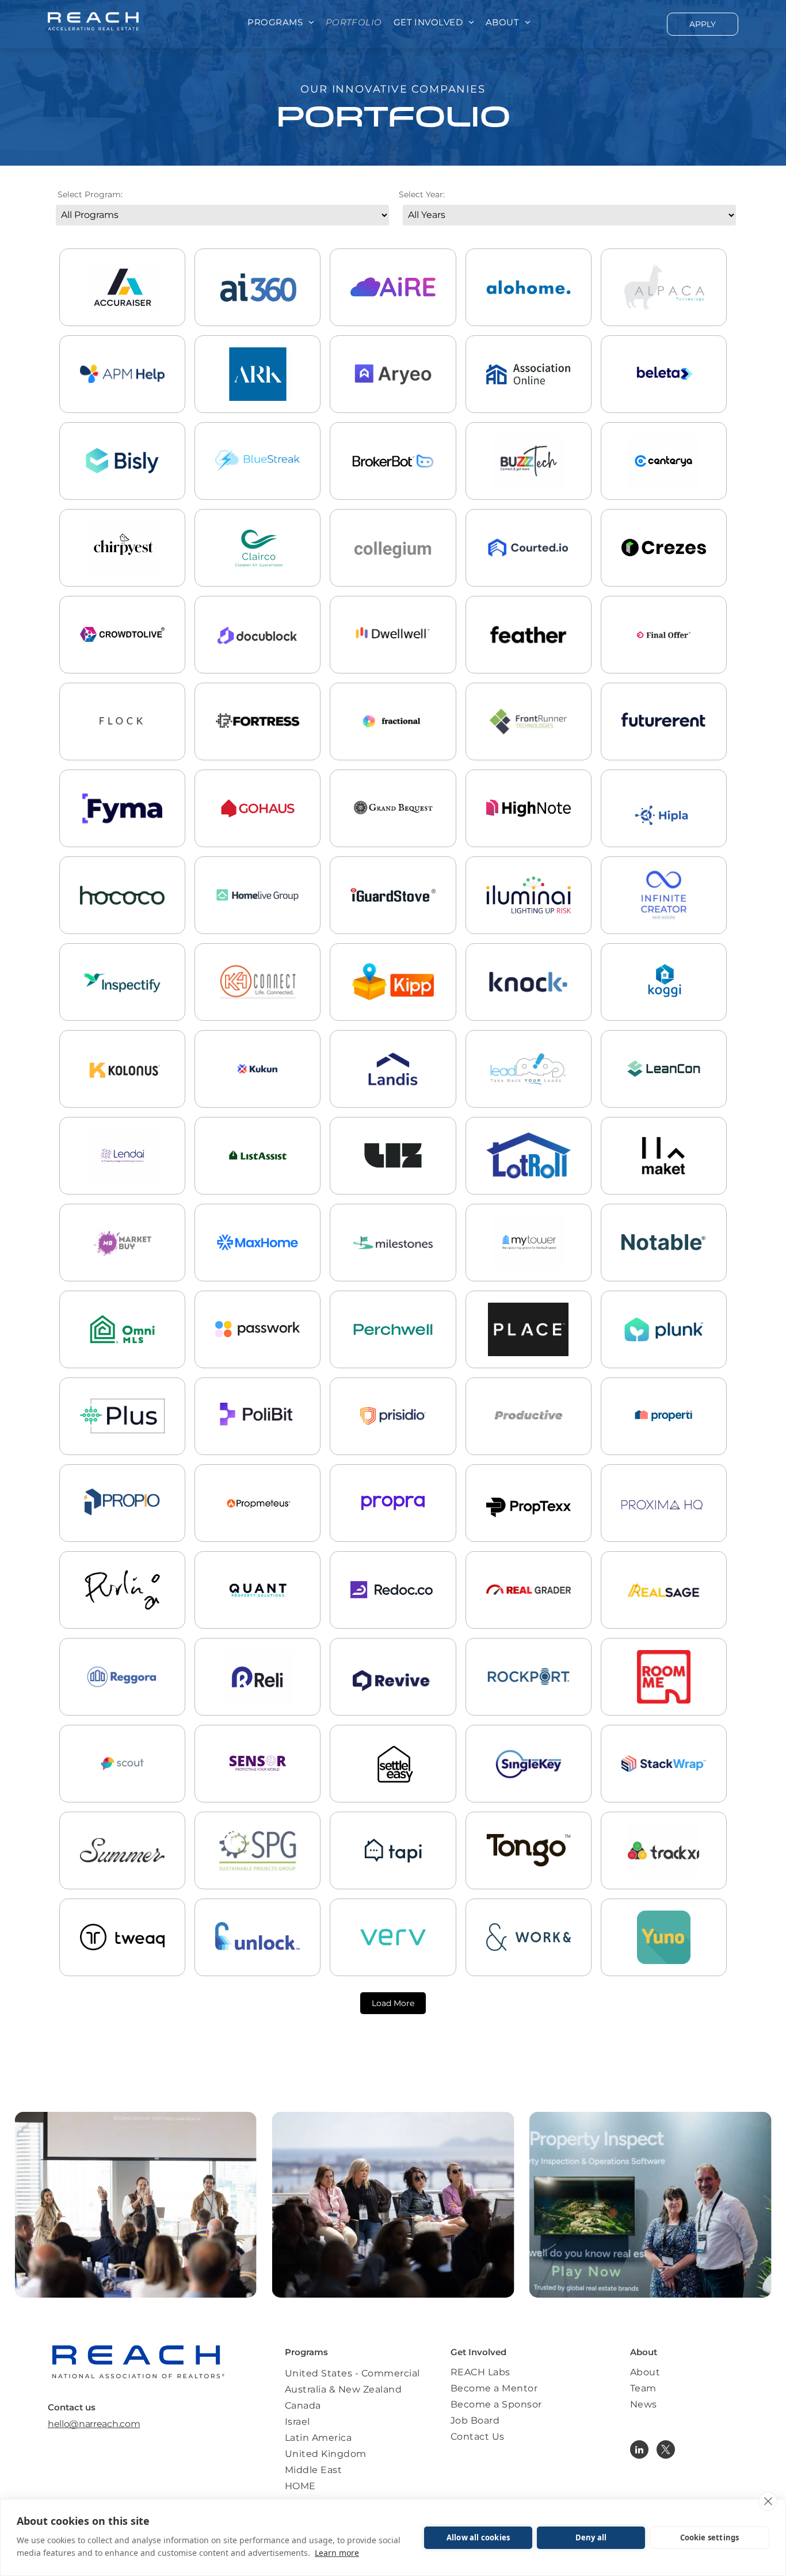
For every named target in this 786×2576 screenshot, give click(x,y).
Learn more (337, 2553)
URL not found (257, 917)
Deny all (591, 2537)
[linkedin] (639, 2451)
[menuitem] (281, 23)
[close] (768, 2501)
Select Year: (422, 194)
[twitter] (666, 2451)
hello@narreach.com (94, 2424)
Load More (393, 2003)
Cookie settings (710, 2537)
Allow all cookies (478, 2537)
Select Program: (90, 194)
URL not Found (393, 1178)
